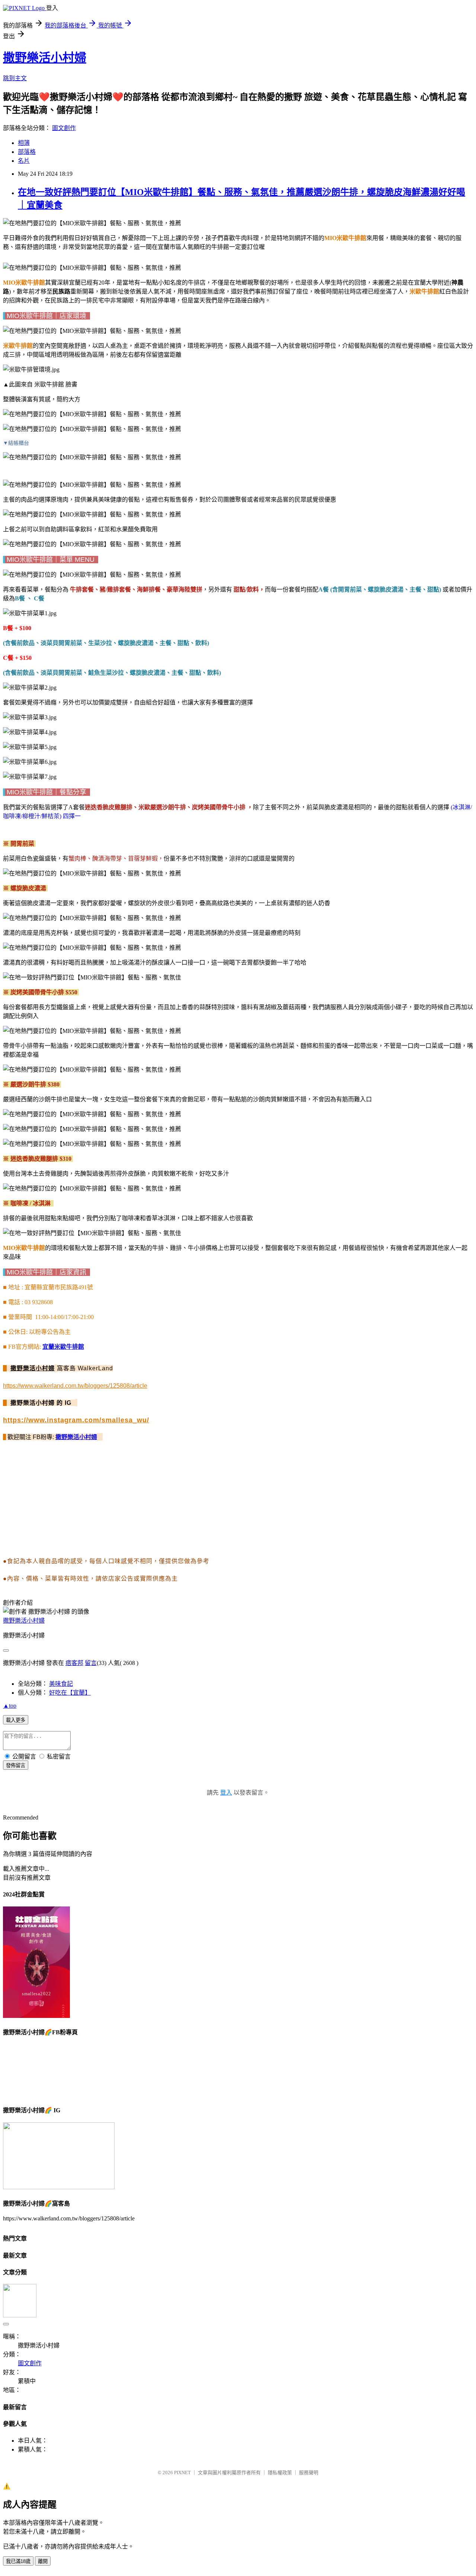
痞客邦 (74, 1663)
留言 (91, 1663)
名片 (24, 161)
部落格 (27, 152)
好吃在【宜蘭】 (70, 1693)
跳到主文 (15, 78)
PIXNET (182, 2473)
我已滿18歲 (18, 2561)
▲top (10, 1706)
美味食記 (61, 1684)
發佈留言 (16, 1765)
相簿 (24, 143)
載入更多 (16, 1720)
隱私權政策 (280, 2473)
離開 (43, 2561)
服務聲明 (309, 2473)
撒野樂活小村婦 (45, 58)
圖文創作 (64, 128)
